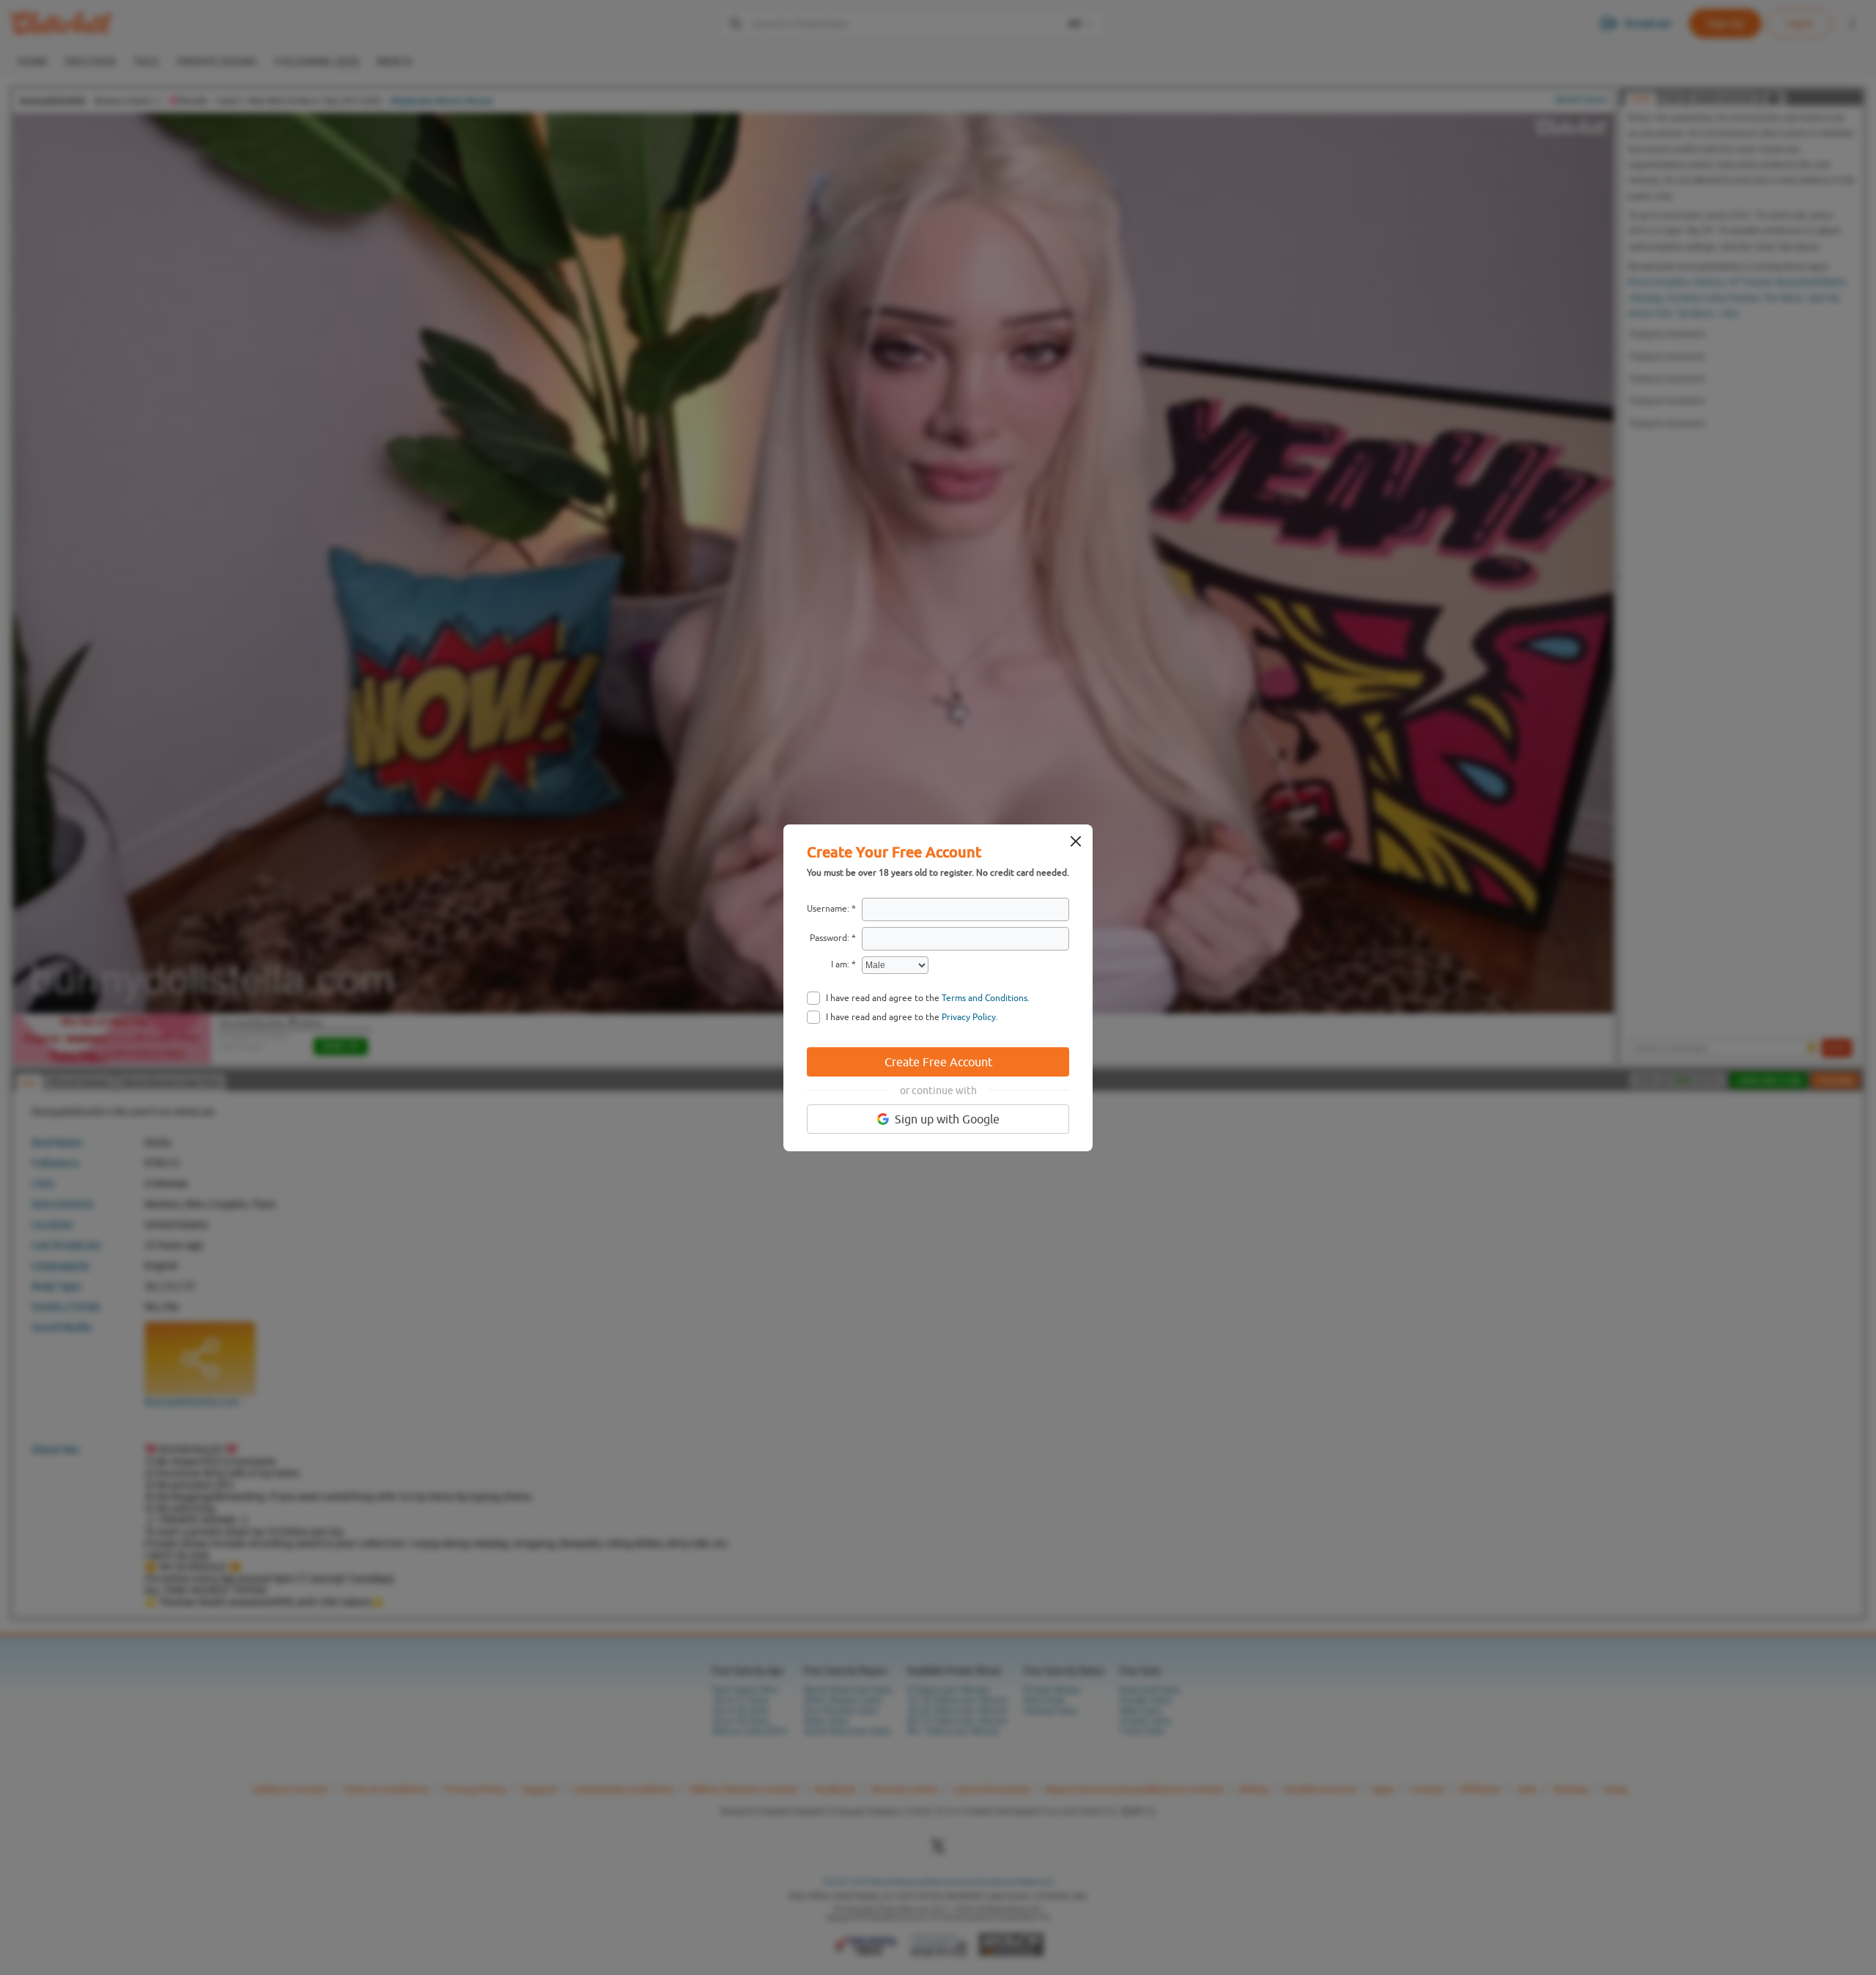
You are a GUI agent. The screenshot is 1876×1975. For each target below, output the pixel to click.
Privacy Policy (969, 1017)
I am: (840, 964)
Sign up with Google (947, 1119)
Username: (828, 909)
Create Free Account (938, 1062)
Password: (830, 938)
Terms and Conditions (985, 998)
